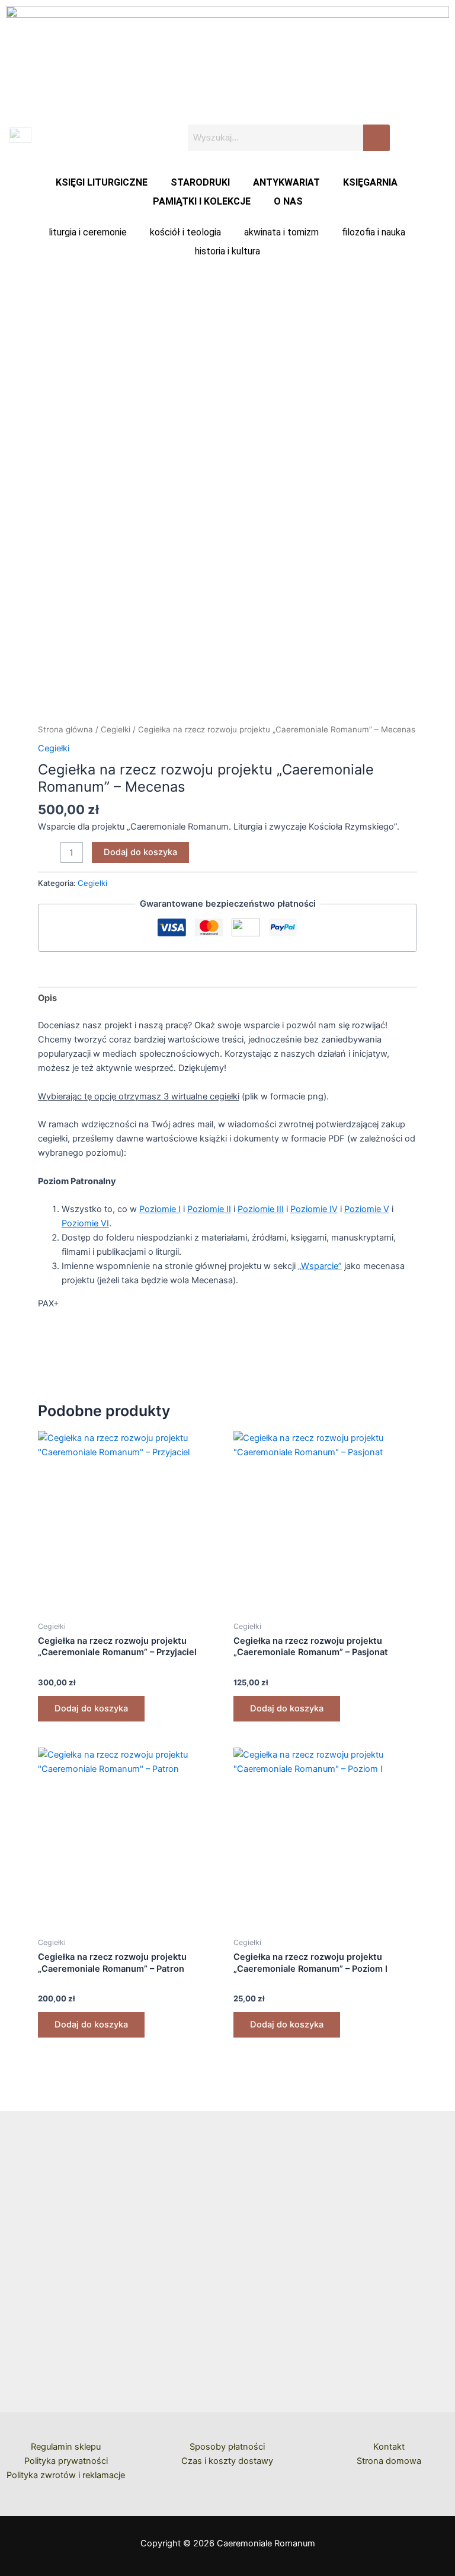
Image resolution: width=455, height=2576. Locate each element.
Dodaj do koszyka (140, 852)
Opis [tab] (47, 998)
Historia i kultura (227, 251)
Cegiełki (116, 729)
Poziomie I (160, 1209)
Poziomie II (209, 1209)
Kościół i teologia (185, 232)
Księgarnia (370, 182)
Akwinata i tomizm (281, 232)
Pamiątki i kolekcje (202, 201)
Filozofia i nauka (374, 232)
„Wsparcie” (320, 1266)
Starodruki (200, 182)
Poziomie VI (85, 1223)
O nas (288, 201)
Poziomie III (261, 1209)
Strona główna (65, 729)
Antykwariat (286, 182)
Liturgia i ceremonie (88, 232)
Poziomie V (367, 1209)
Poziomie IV (314, 1209)
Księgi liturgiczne (102, 182)
